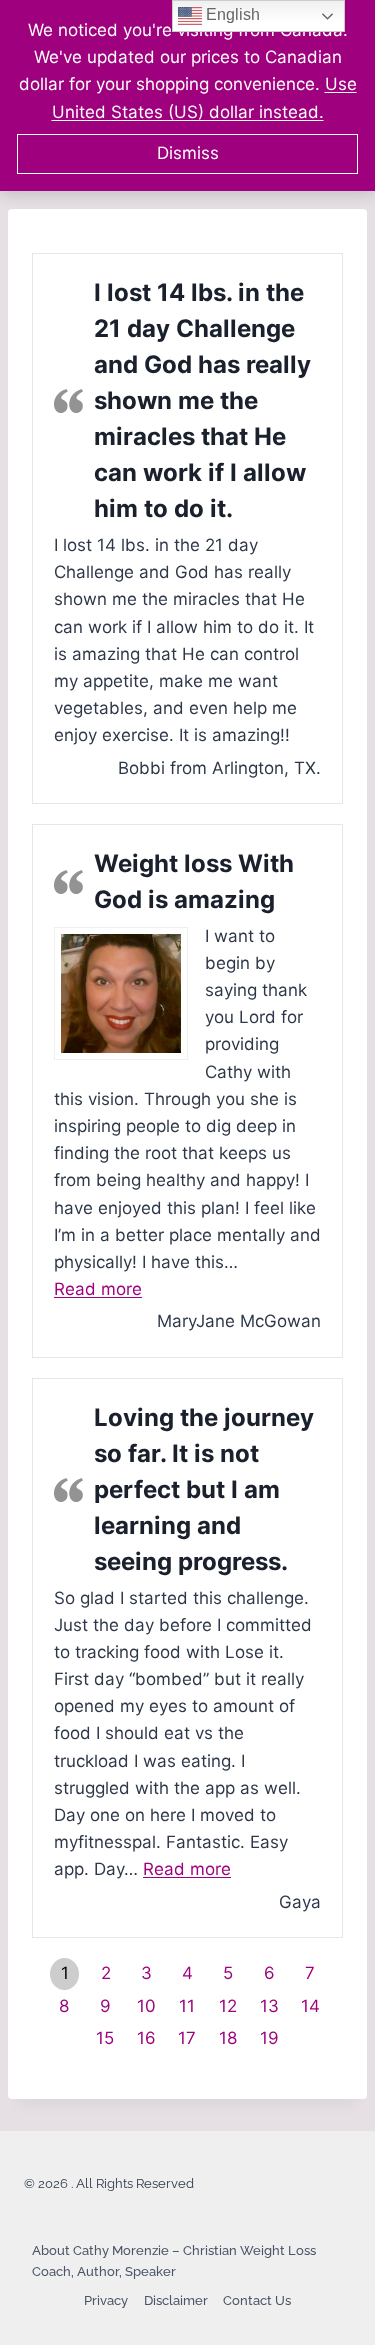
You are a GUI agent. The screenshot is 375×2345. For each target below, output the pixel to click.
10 (146, 2006)
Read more (98, 1289)
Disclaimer (176, 2300)
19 (269, 2038)
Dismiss (188, 153)
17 (187, 2038)
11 (187, 2006)
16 (146, 2038)
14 (310, 2006)
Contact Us (257, 2300)
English (231, 14)
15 (105, 2038)
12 (228, 2006)
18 (228, 2038)
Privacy (106, 2300)
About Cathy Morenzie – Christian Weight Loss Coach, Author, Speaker (174, 2261)
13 (269, 2006)
